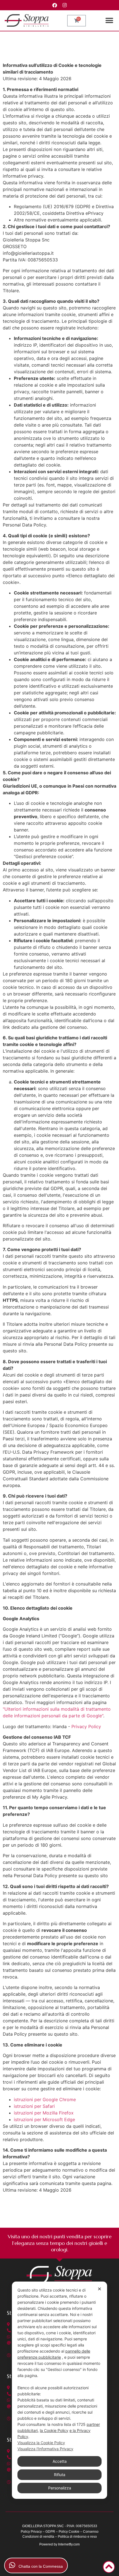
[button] (109, 21)
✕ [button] (99, 2289)
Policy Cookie (69, 2532)
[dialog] (59, 2390)
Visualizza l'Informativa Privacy (45, 2449)
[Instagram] (65, 5)
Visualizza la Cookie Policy (41, 2443)
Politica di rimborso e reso (77, 2537)
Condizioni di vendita (38, 2537)
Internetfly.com (69, 2544)
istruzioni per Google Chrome (45, 2099)
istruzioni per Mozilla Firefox (44, 2113)
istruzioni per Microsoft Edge (44, 2119)
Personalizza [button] (60, 2488)
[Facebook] (55, 5)
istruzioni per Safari (34, 2106)
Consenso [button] (91, 2532)
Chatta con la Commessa (39, 2566)
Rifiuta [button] (60, 2475)
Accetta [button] (60, 2461)
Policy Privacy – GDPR (38, 2532)
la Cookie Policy (54, 2430)
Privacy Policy (86, 1726)
